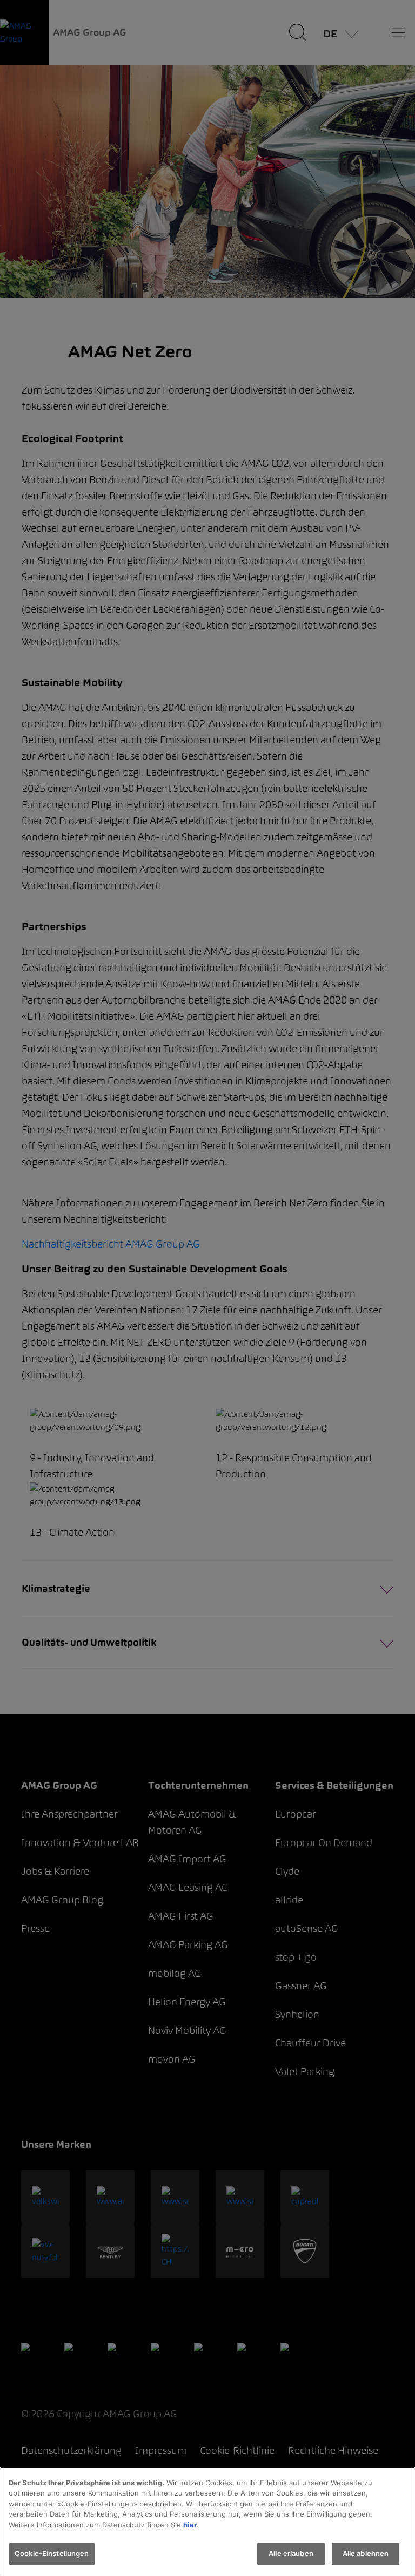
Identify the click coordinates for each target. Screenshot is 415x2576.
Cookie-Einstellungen (52, 2553)
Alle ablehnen (366, 2553)
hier (190, 2525)
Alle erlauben (291, 2553)
